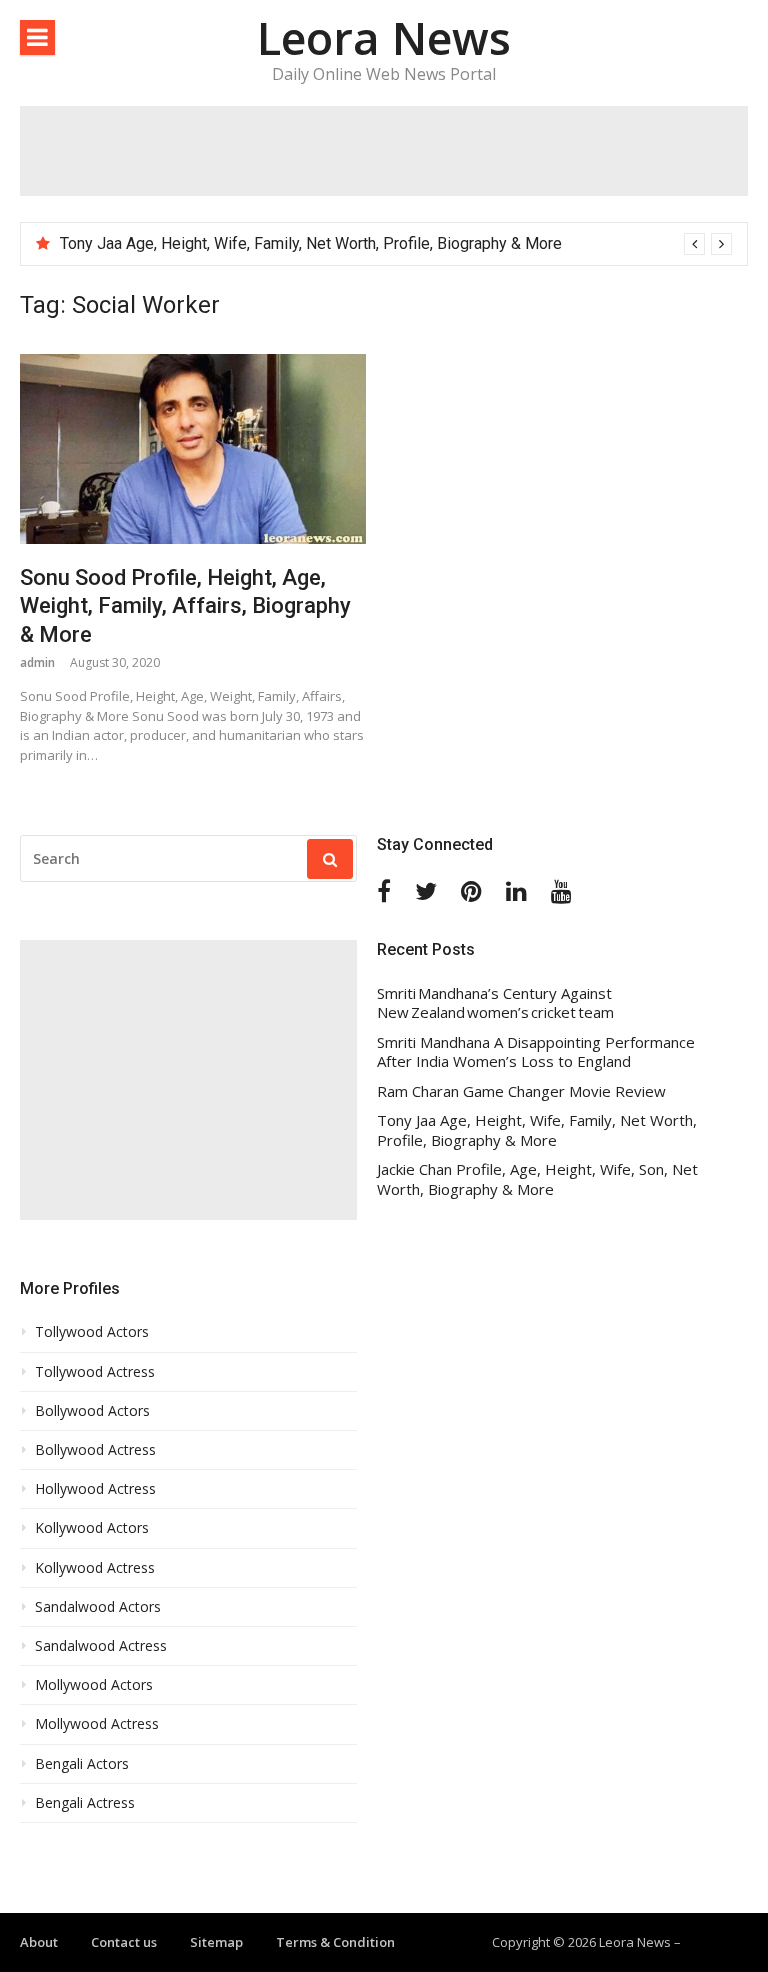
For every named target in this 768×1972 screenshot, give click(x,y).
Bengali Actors (82, 1764)
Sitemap (216, 1942)
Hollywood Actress (95, 1489)
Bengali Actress (85, 1803)
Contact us (124, 1942)
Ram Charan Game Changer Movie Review (521, 1091)
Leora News (384, 37)
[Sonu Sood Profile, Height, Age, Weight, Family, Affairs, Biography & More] (193, 448)
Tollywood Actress (95, 1372)
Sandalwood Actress (101, 1646)
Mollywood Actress (97, 1724)
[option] (396, 244)
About (39, 1942)
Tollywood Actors (92, 1332)
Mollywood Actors (94, 1685)
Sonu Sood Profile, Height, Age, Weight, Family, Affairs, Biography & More (185, 606)
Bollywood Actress (95, 1450)
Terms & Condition (335, 1942)
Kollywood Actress (95, 1568)
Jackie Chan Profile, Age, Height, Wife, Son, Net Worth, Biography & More (537, 1179)
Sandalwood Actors (98, 1607)
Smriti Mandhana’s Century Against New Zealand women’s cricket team (300, 243)
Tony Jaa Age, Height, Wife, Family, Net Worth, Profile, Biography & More (537, 1130)
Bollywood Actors (92, 1411)
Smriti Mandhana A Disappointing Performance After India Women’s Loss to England (536, 1052)
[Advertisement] (384, 151)
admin (37, 662)
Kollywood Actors (92, 1528)
